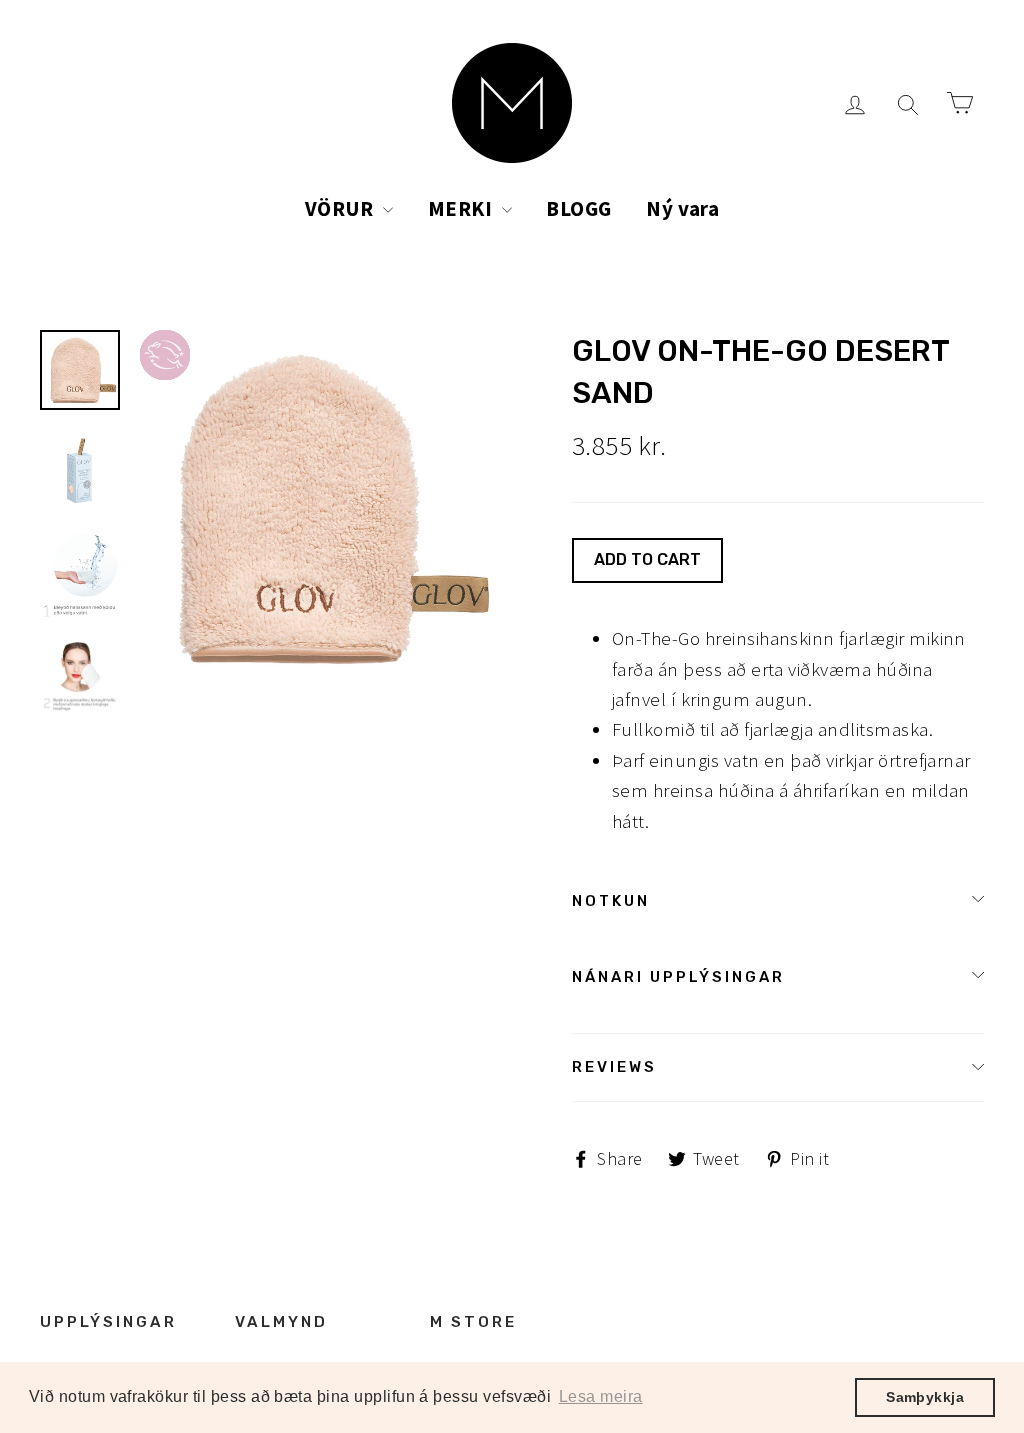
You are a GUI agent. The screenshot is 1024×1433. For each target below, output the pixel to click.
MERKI (462, 208)
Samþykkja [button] (925, 1397)
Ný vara (682, 208)
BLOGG (578, 208)
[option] (318, 508)
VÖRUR (342, 208)
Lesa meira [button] (601, 1396)
